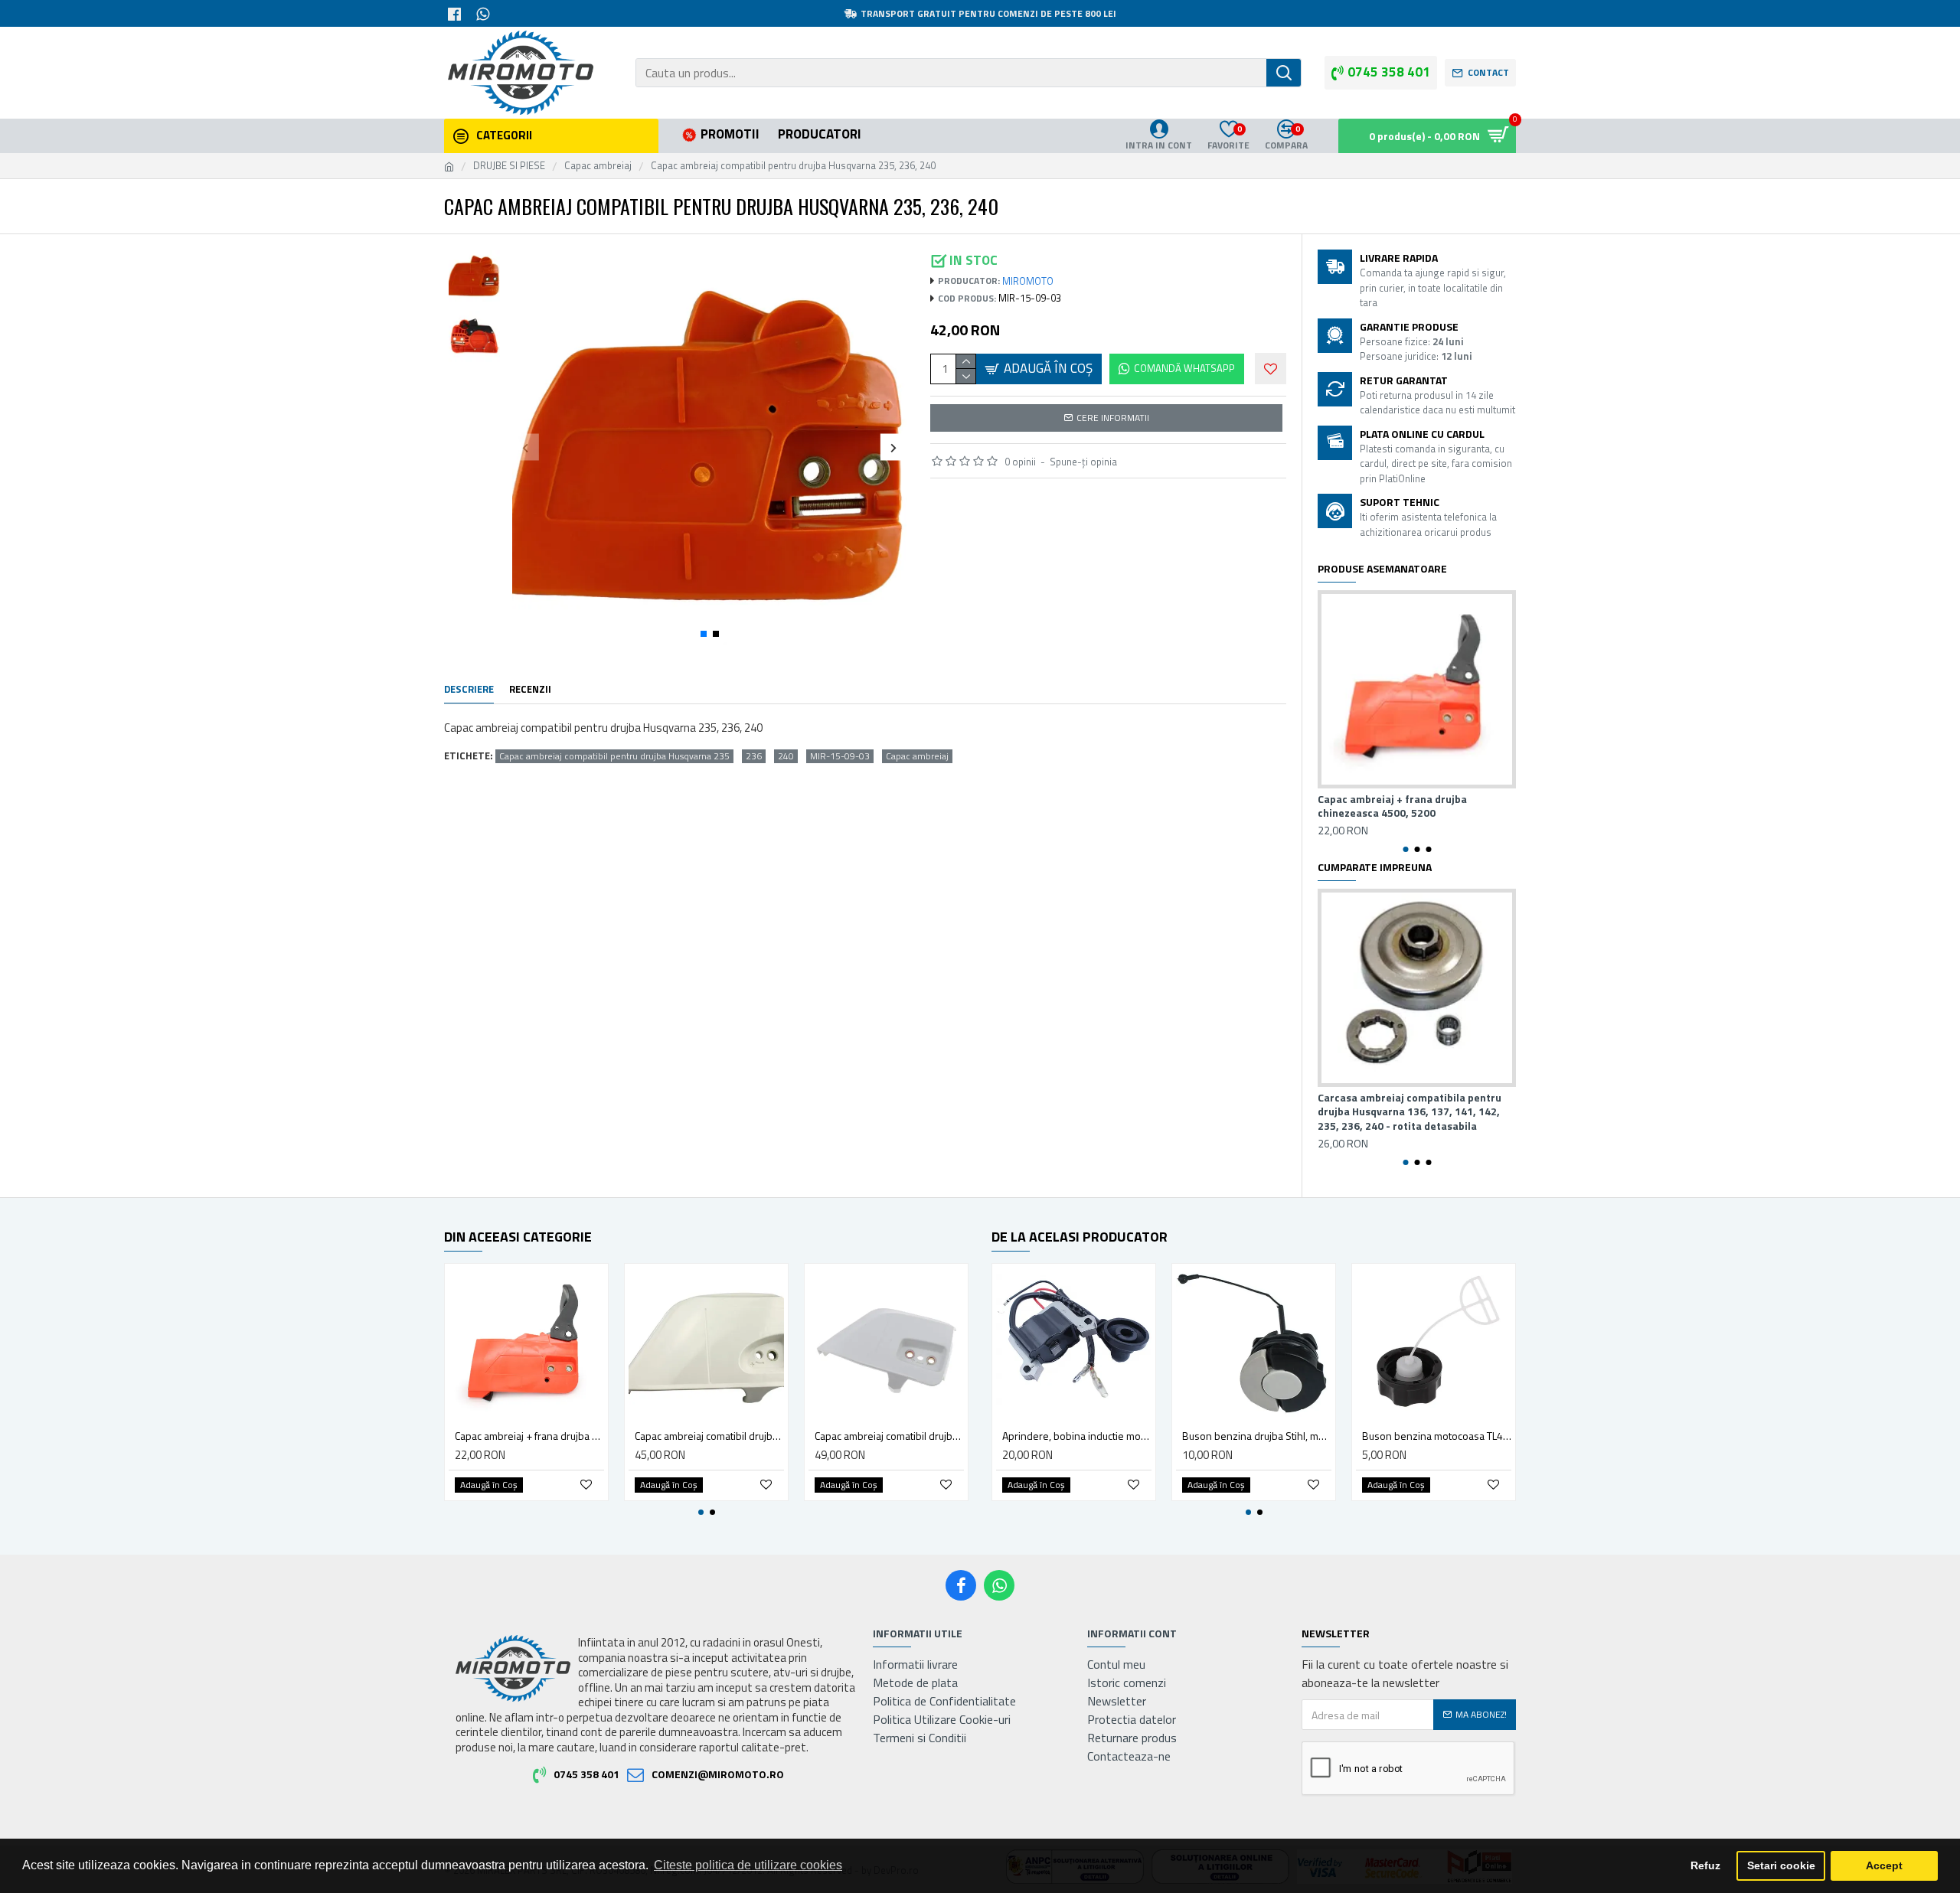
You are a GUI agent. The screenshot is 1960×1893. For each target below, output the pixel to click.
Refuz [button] (1705, 1865)
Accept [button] (1884, 1865)
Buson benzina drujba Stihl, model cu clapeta (1257, 1436)
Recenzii (530, 690)
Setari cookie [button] (1781, 1865)
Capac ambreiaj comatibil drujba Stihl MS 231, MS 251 (889, 1436)
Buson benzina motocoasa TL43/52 (1437, 1436)
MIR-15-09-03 (840, 756)
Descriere (469, 690)
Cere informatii (1113, 418)
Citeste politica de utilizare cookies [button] (748, 1865)
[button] (526, 447)
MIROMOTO (1028, 281)
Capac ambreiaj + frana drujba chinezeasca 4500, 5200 (1392, 806)
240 (786, 756)
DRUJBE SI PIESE (509, 166)
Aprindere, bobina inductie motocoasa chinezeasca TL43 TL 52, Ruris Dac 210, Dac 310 (1077, 1436)
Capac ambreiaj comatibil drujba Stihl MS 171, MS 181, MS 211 (709, 1436)
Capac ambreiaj (598, 166)
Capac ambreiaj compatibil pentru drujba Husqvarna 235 (614, 756)
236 (754, 756)
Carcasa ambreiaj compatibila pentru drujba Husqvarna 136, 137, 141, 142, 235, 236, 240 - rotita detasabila (1410, 1112)
